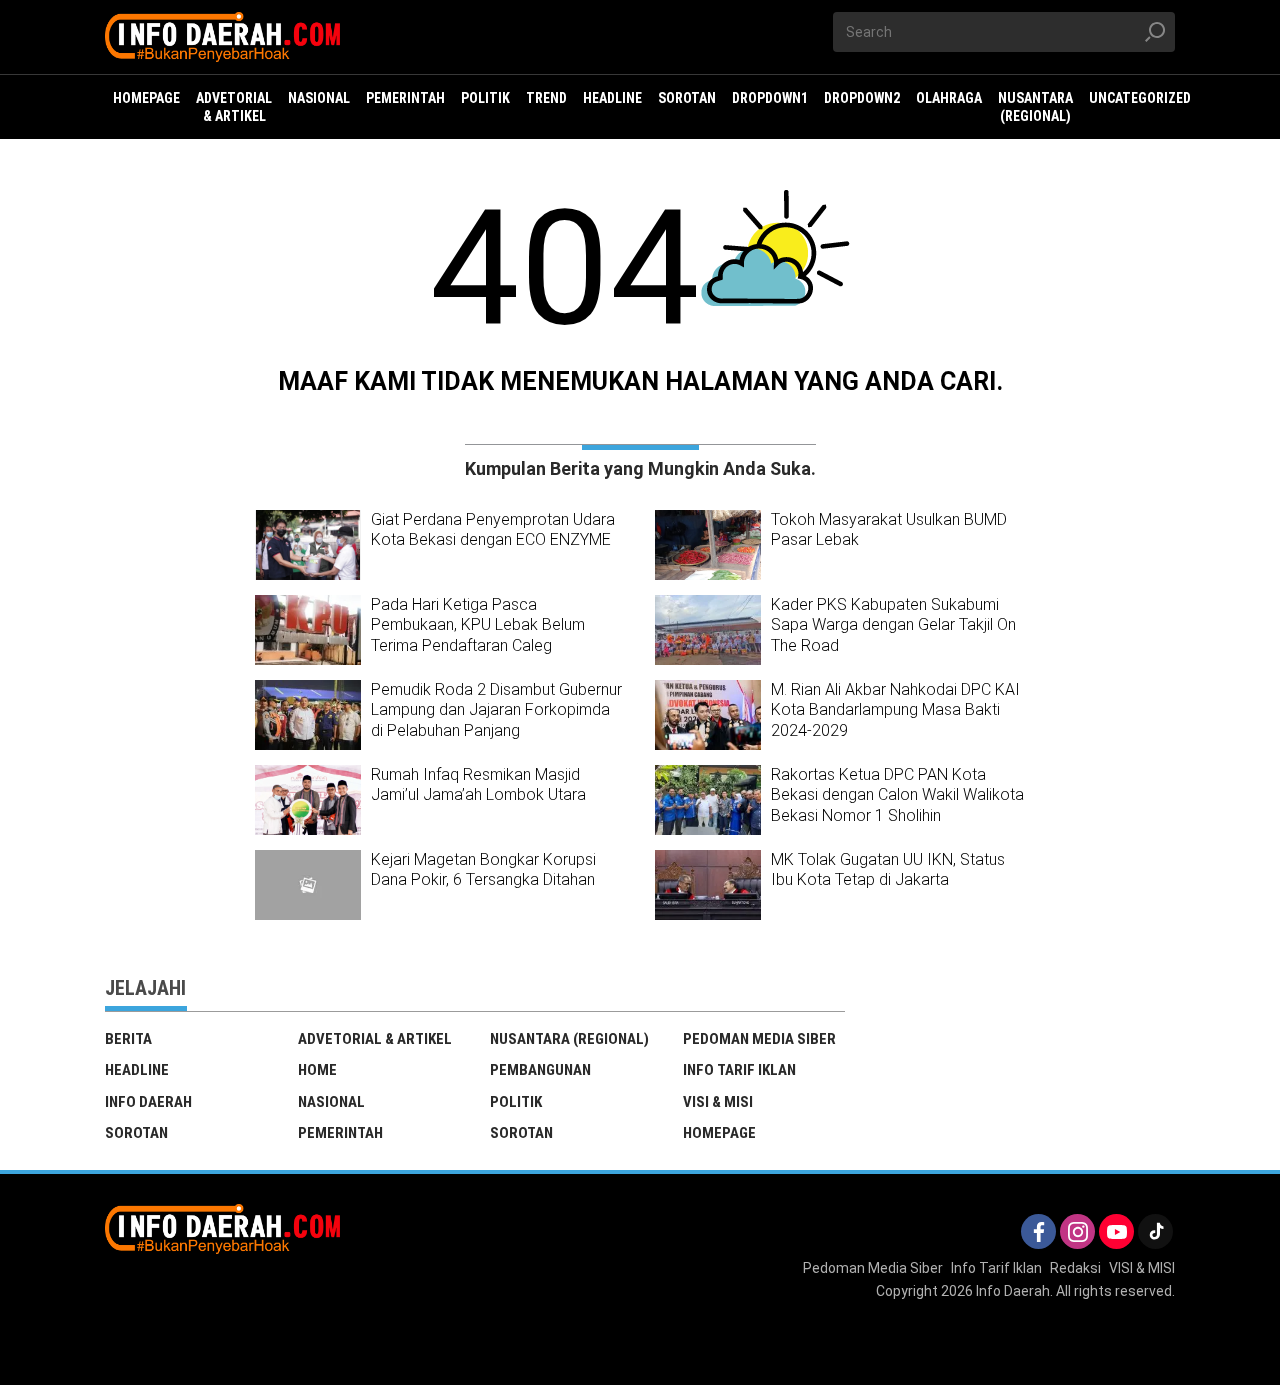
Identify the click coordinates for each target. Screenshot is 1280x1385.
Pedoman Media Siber (759, 1039)
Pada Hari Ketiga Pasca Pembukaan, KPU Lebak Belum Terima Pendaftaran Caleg (478, 625)
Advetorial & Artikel (375, 1039)
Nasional (331, 1102)
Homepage (719, 1133)
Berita (128, 1039)
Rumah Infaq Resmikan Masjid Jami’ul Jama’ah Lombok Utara (478, 785)
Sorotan (136, 1133)
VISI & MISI (718, 1102)
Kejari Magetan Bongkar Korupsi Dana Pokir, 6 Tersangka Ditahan (483, 870)
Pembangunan (540, 1070)
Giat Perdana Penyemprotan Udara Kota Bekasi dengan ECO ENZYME (493, 530)
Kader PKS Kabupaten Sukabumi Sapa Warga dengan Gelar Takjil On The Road (893, 625)
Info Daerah (148, 1102)
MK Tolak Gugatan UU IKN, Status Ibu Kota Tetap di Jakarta (888, 870)
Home (317, 1070)
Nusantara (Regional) (569, 1039)
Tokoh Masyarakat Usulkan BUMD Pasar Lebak (889, 530)
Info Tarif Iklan (739, 1070)
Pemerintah (340, 1133)
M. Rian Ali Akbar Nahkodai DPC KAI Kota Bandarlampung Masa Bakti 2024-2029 (895, 710)
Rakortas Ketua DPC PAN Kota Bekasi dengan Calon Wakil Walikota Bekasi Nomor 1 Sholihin (897, 795)
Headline (137, 1070)
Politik (516, 1102)
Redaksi (1075, 1268)
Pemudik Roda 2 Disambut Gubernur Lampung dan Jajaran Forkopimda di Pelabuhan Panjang (496, 710)
